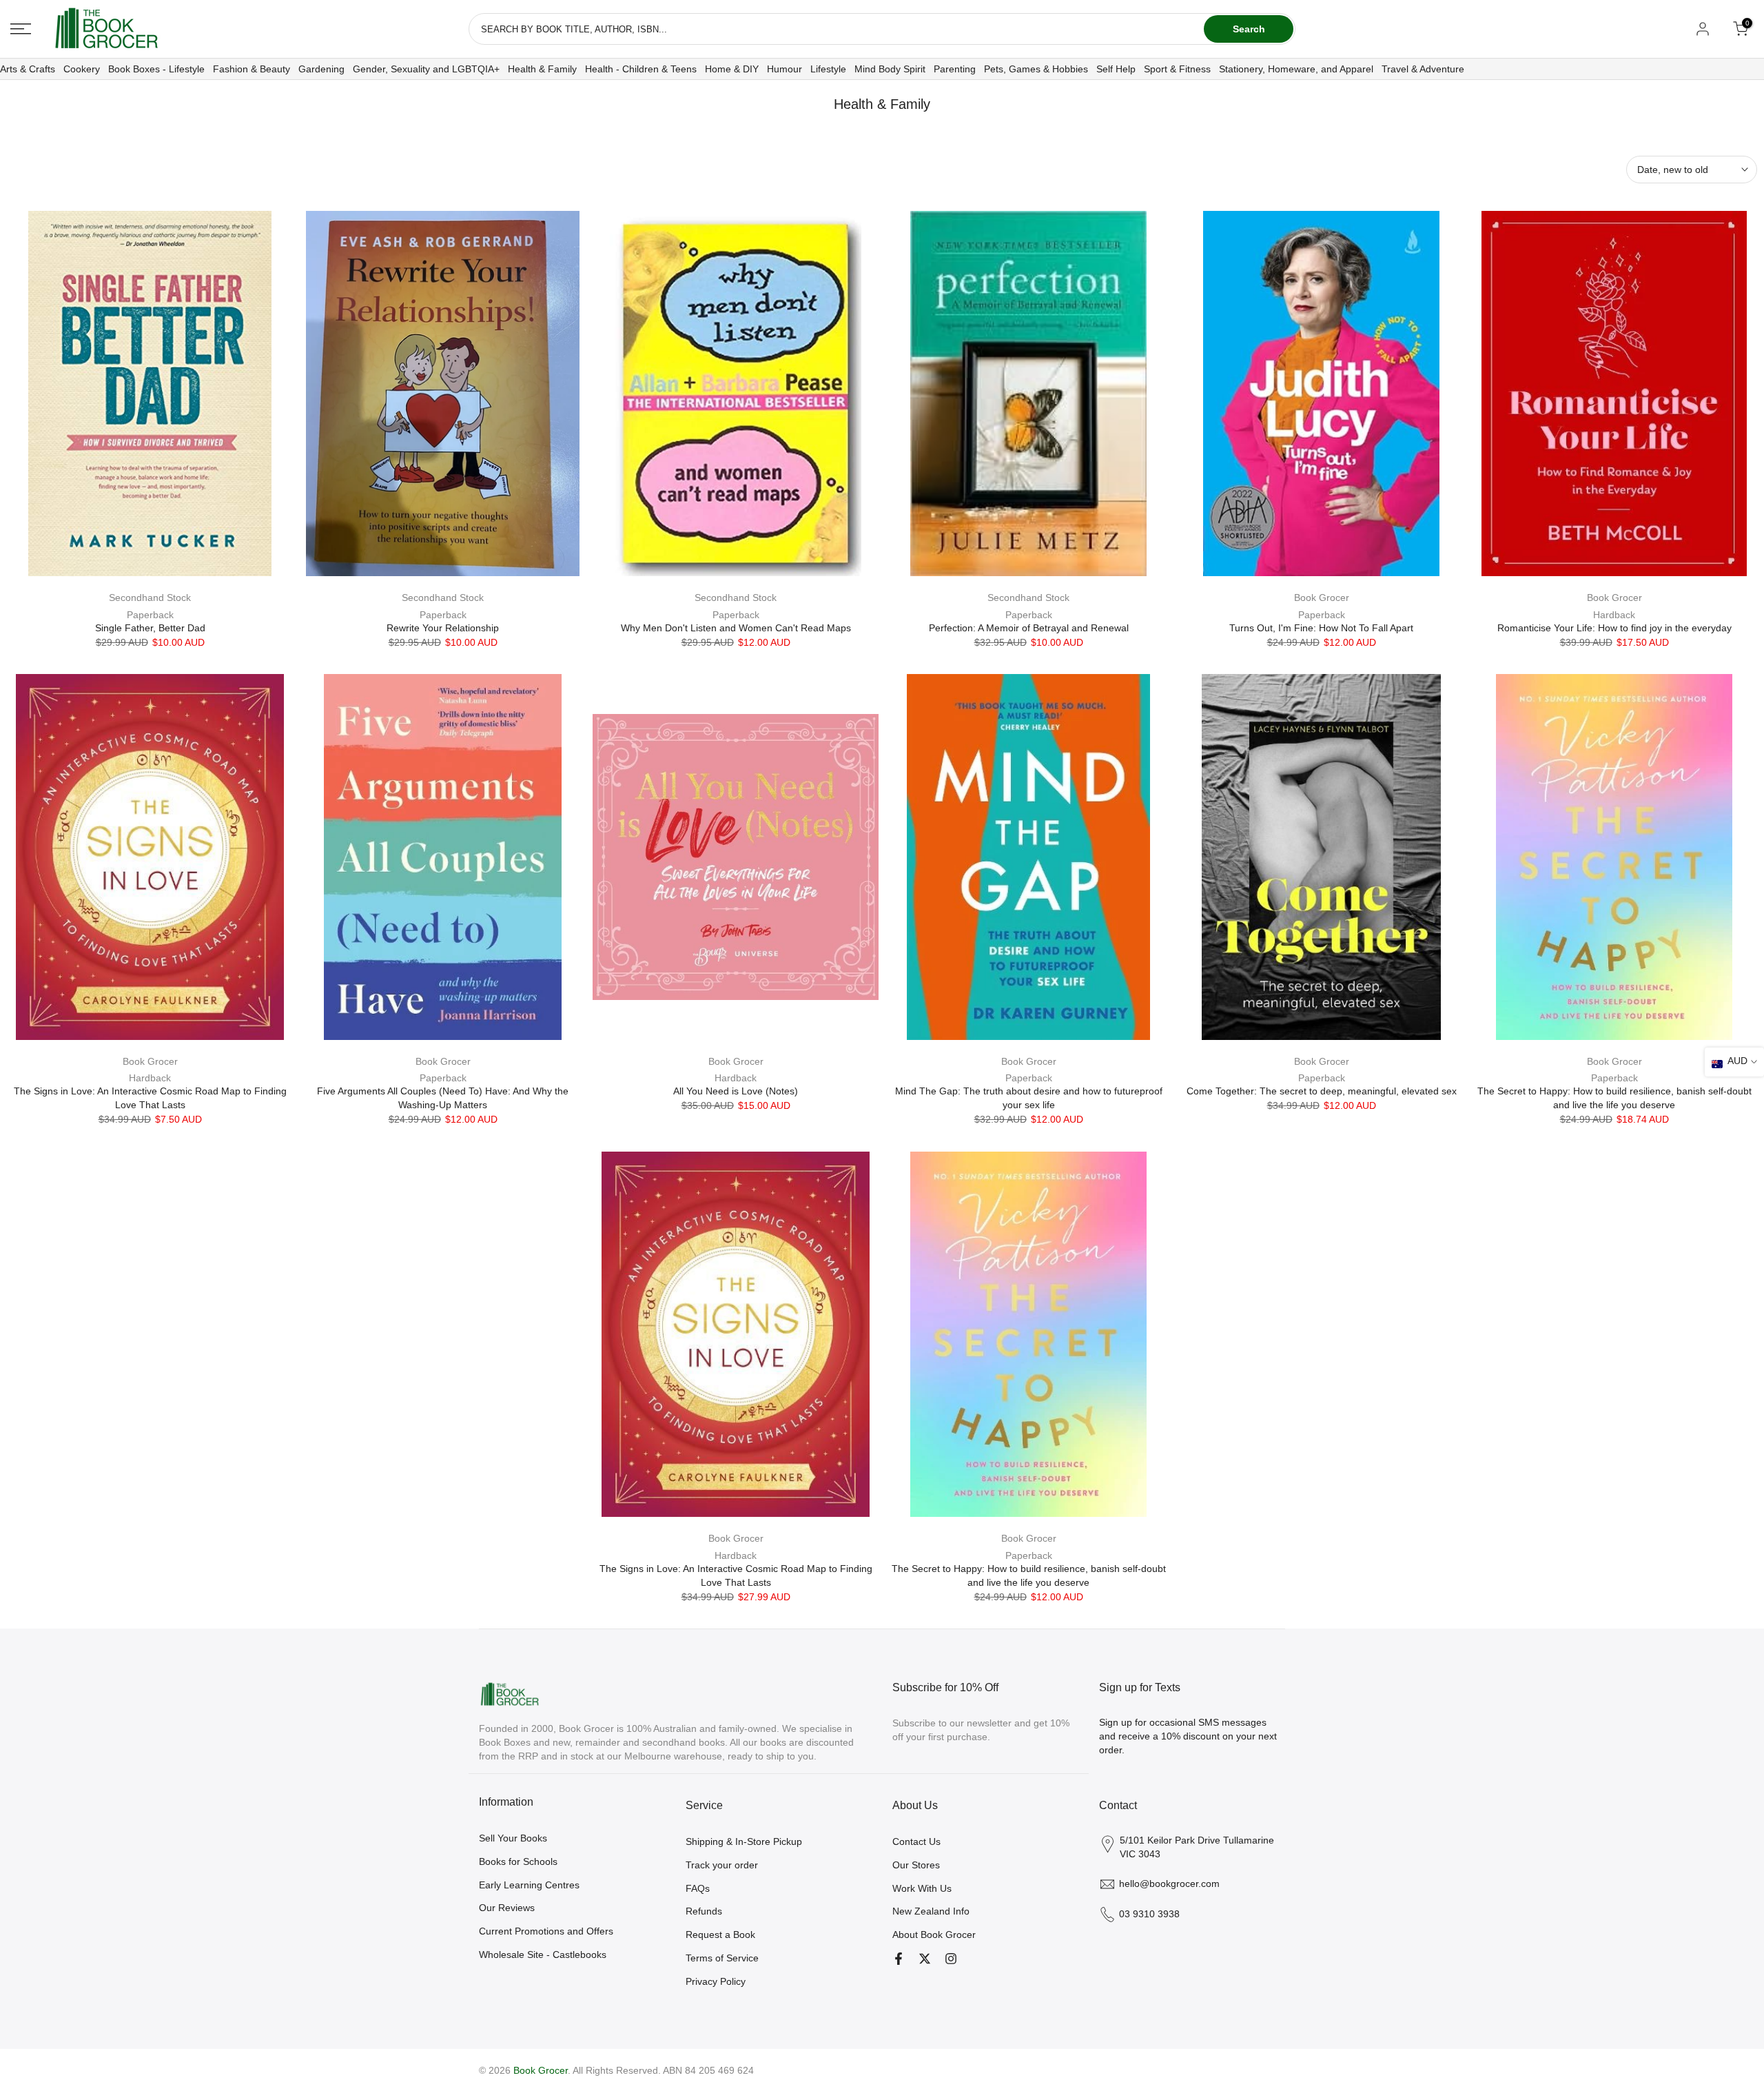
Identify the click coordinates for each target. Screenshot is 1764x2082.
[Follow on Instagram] (951, 1959)
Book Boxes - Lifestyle (156, 69)
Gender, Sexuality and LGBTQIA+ (426, 69)
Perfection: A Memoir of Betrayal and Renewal (1029, 628)
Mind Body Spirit (890, 69)
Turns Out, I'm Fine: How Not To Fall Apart (1321, 628)
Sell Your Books (513, 1838)
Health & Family (542, 69)
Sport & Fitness (1177, 69)
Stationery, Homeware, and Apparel (1296, 69)
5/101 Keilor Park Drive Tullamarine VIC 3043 (1197, 1847)
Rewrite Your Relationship (443, 628)
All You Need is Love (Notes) (736, 1091)
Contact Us (916, 1841)
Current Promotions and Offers (546, 1931)
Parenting (955, 69)
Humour (784, 69)
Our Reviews (507, 1908)
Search (1249, 29)
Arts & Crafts (28, 69)
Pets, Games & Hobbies (1036, 69)
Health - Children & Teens (641, 69)
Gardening (321, 69)
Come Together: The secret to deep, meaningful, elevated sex (1322, 1091)
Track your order (722, 1865)
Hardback (1614, 615)
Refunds (704, 1911)
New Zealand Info (931, 1911)
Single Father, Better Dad (150, 628)
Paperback (150, 615)
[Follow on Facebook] (899, 1959)
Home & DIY (732, 69)
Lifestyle (828, 69)
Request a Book (720, 1935)
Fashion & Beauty (252, 69)
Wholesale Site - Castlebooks (543, 1955)
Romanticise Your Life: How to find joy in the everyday (1614, 628)
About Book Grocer (934, 1935)
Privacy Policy (716, 1981)
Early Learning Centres (529, 1885)
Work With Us (922, 1888)
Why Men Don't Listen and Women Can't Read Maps (736, 628)
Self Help (1116, 69)
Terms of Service (722, 1958)
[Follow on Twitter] (925, 1959)
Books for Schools (518, 1861)
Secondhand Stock (150, 598)
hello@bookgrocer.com (1169, 1884)
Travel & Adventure (1423, 69)
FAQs (698, 1888)
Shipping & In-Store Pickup (744, 1841)
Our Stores (916, 1865)
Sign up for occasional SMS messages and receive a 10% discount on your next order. (1188, 1736)
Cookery (82, 69)
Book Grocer (1322, 598)
